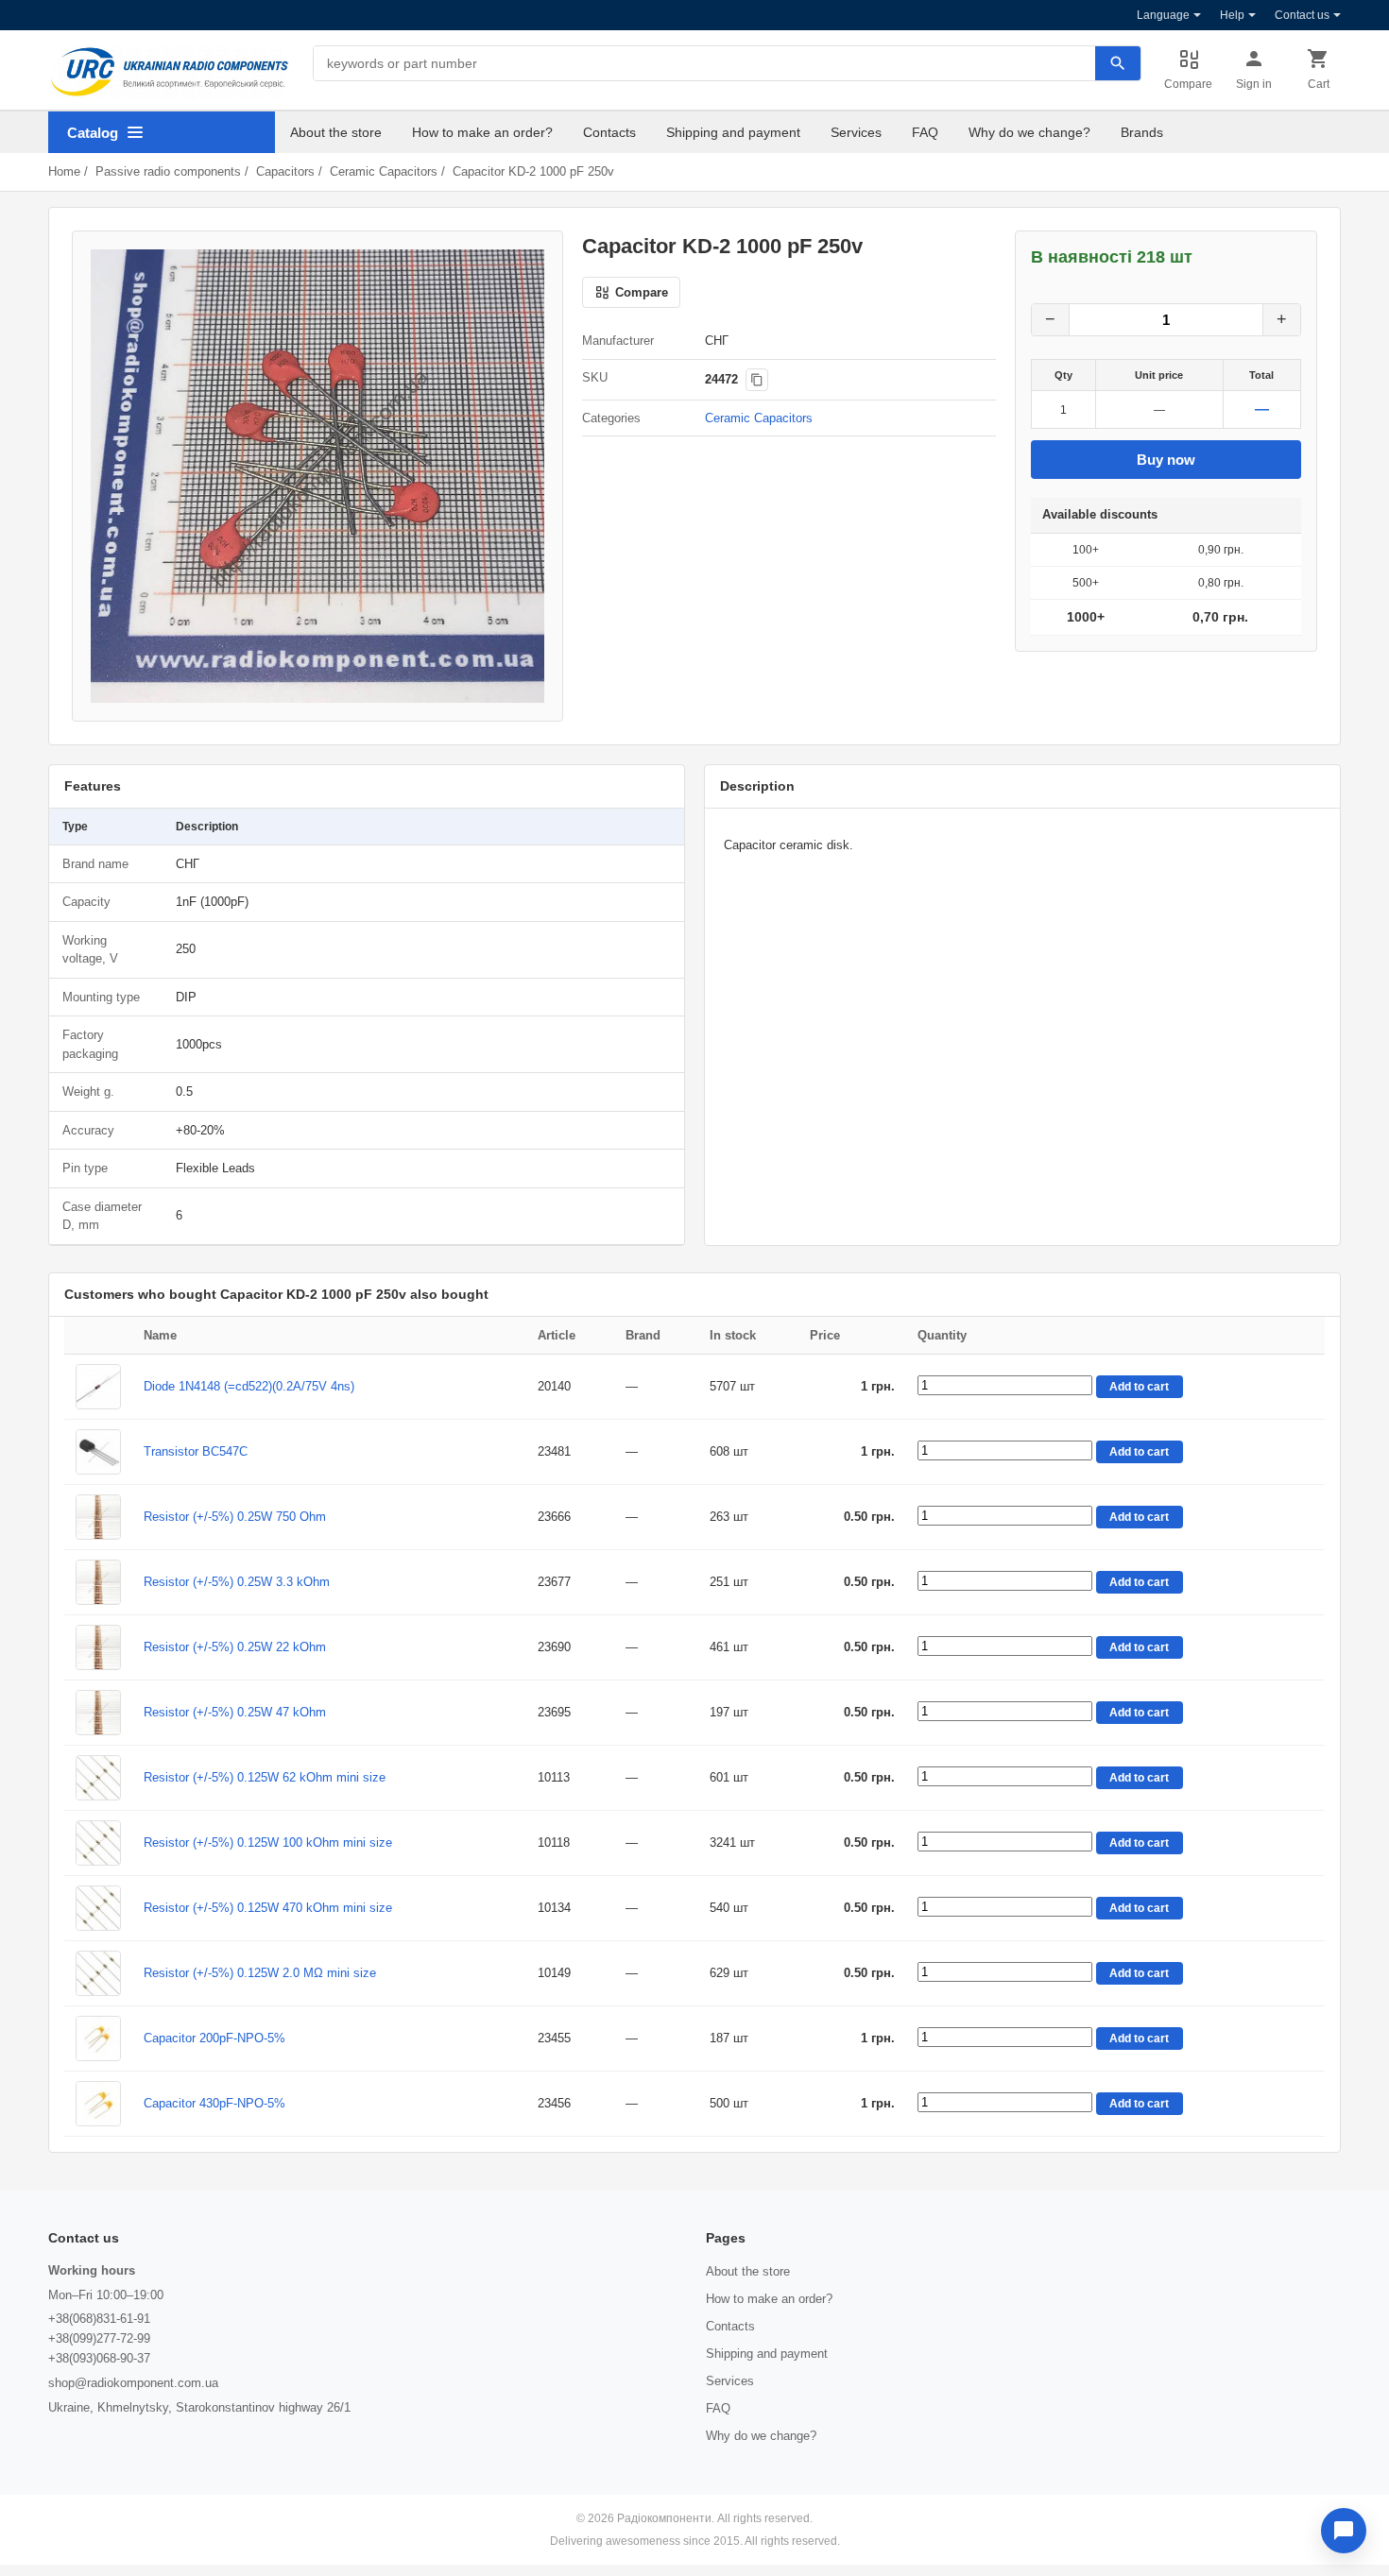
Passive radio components (168, 171)
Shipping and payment (733, 132)
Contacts (609, 132)
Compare (1188, 84)
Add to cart (1139, 1387)
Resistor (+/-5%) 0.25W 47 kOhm (235, 1712)
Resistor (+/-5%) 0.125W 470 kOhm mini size (268, 1908)
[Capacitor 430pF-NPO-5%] (98, 2104)
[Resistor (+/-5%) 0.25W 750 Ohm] (98, 1517)
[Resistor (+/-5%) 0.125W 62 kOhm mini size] (98, 1778)
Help (1232, 15)
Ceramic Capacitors (384, 171)
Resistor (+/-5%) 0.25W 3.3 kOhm (237, 1582)
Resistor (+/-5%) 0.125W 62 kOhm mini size (265, 1777)
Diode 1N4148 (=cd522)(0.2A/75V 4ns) (249, 1386)
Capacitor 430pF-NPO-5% (214, 2103)
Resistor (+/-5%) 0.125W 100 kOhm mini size (268, 1842)
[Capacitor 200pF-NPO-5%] (98, 2039)
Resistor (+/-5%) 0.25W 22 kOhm (235, 1647)
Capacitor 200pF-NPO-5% (214, 2038)
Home (64, 171)
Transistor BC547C (196, 1451)
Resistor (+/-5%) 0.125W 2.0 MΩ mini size (260, 1973)
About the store (336, 132)
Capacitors (285, 171)
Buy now (1166, 460)
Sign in (1254, 84)
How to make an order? (482, 132)
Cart (1319, 84)
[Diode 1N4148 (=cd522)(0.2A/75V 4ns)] (98, 1387)
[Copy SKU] (757, 380)
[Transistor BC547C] (98, 1452)
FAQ (925, 132)
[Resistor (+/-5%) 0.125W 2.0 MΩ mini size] (98, 1973)
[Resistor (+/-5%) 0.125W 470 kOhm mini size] (98, 1908)
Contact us (1302, 15)
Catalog (93, 133)
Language (1163, 15)
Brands (1142, 132)
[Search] (1118, 63)
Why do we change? (1029, 132)
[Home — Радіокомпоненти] (169, 72)
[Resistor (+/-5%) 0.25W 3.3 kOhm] (98, 1582)
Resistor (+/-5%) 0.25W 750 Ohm (235, 1517)
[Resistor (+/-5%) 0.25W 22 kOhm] (98, 1647)
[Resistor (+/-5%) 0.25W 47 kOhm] (98, 1713)
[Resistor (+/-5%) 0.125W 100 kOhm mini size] (98, 1843)
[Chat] (1344, 2531)
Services (856, 132)
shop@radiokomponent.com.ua (133, 2383)
